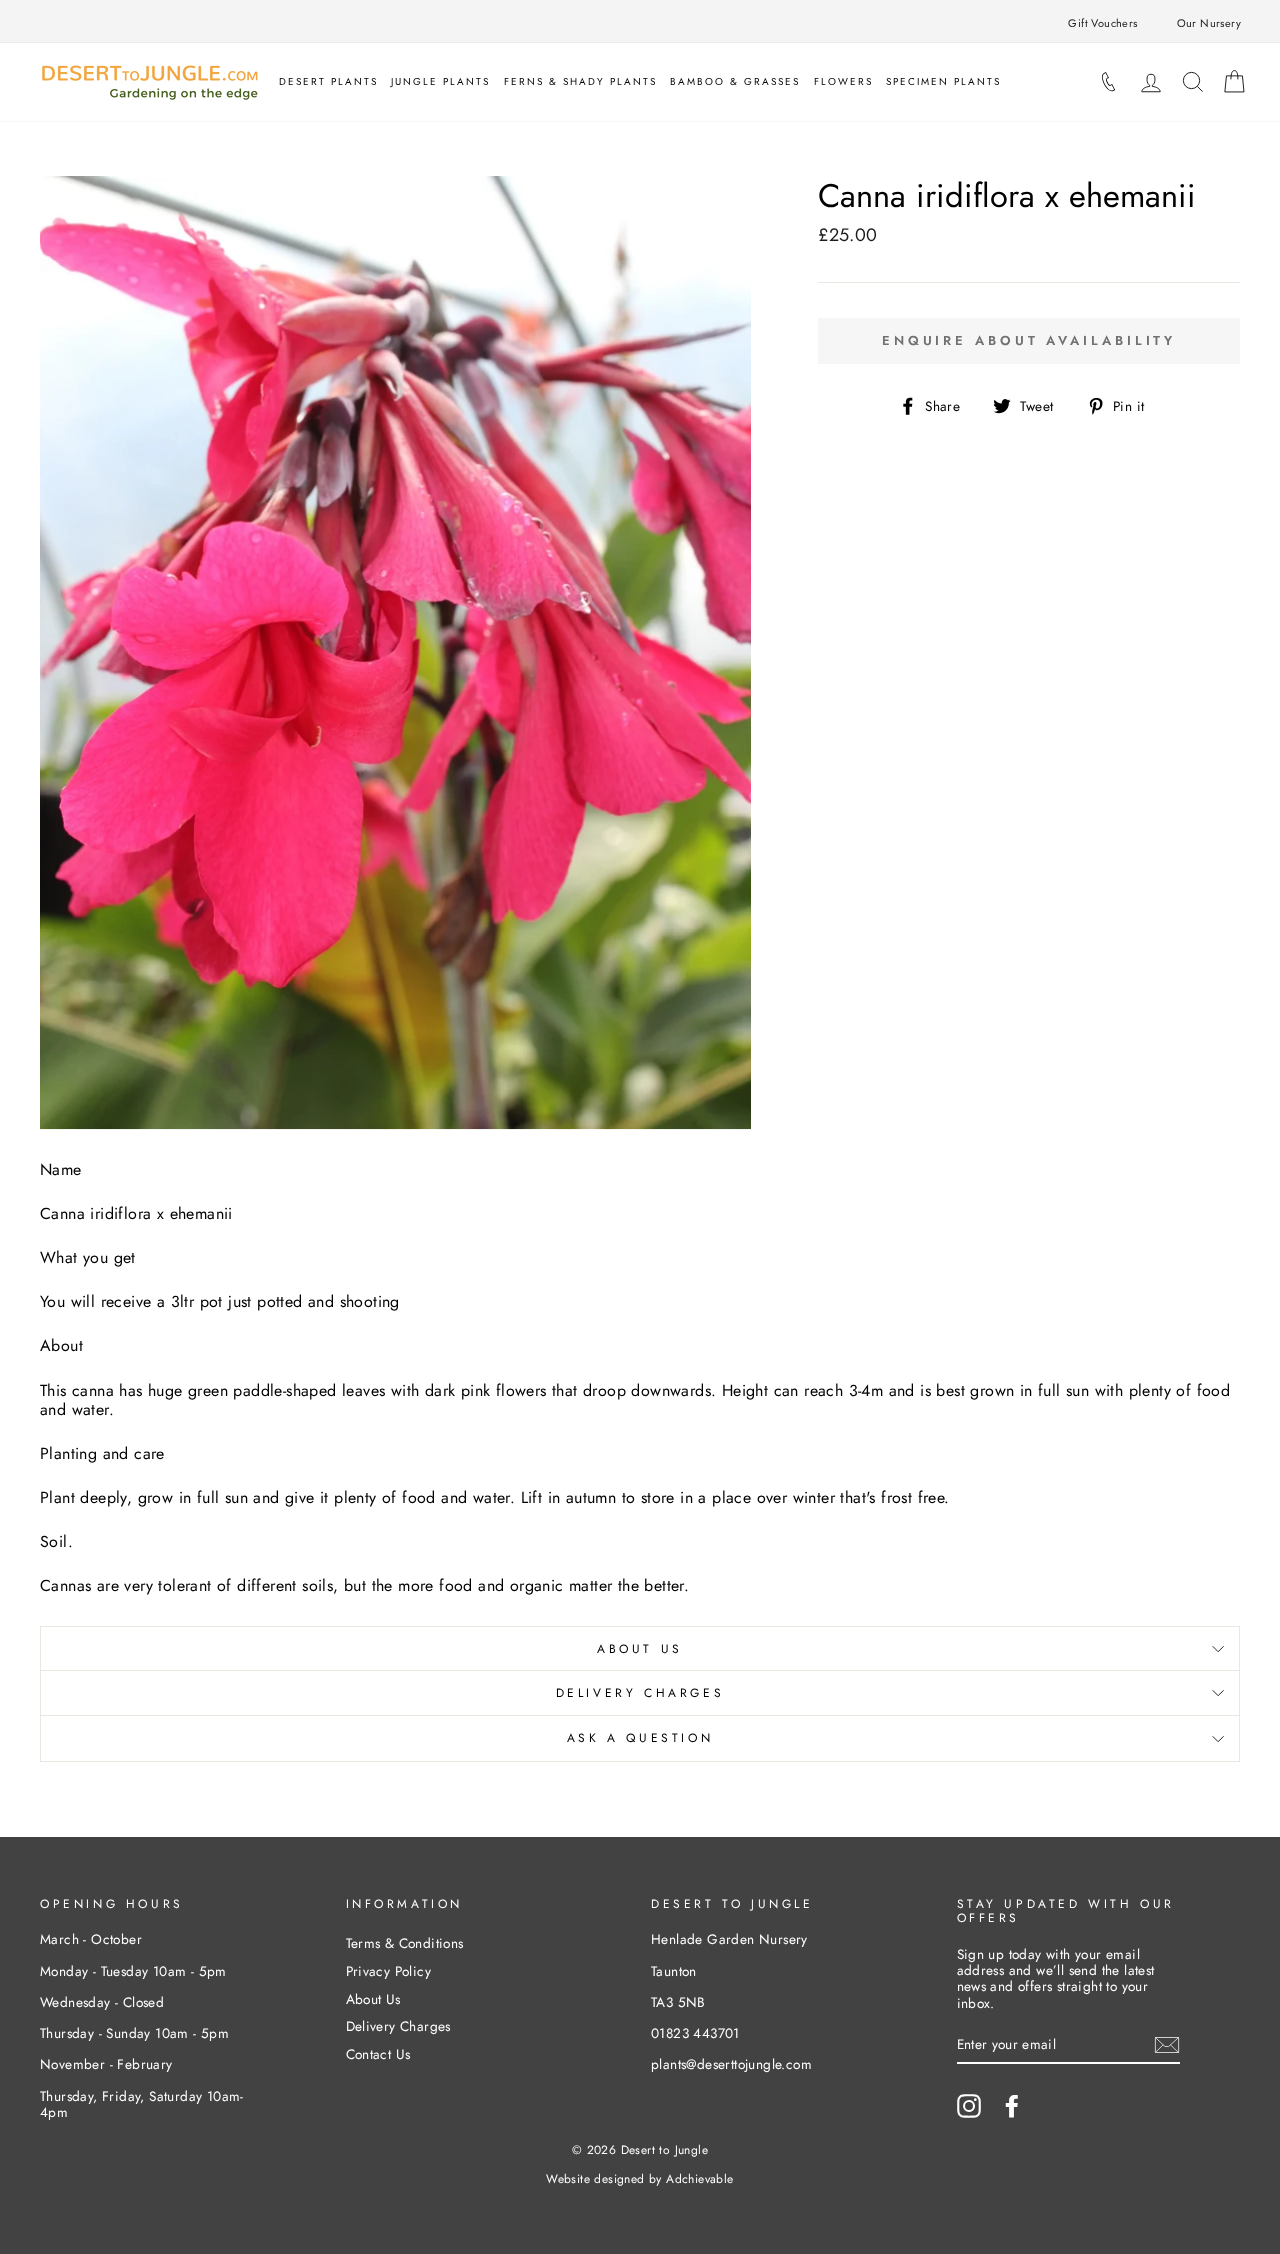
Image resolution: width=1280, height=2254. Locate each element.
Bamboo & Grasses (735, 81)
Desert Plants (328, 81)
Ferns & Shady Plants (580, 81)
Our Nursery (1209, 23)
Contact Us (378, 2054)
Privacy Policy (389, 1971)
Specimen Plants (943, 81)
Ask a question (640, 1738)
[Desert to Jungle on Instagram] (969, 2106)
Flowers (843, 81)
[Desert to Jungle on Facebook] (1012, 2106)
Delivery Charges (640, 1693)
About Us (640, 1649)
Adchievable (699, 2179)
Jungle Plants (440, 81)
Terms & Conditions (405, 1943)
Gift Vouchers (1102, 23)
